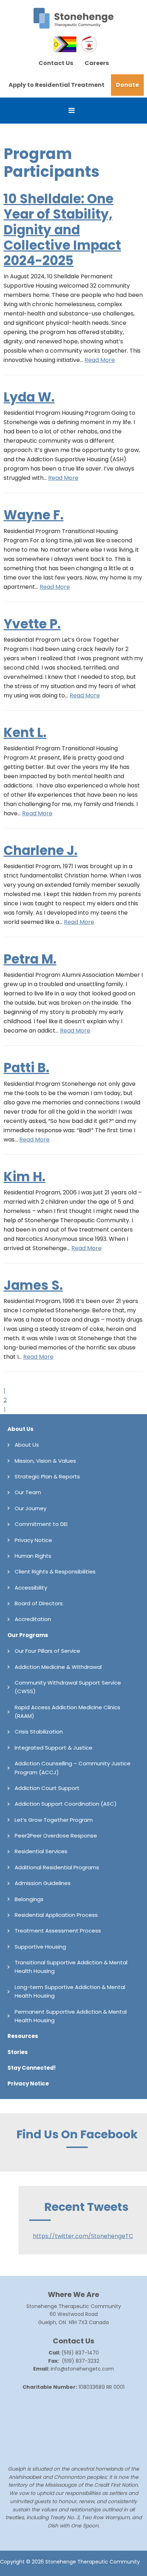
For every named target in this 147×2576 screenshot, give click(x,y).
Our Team (28, 1492)
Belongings (29, 1899)
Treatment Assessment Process (58, 1931)
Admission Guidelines (43, 1883)
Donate (127, 85)
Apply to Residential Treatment (57, 85)
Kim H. (24, 1177)
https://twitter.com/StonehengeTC (83, 2236)
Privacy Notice (33, 1540)
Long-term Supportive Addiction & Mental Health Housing (70, 1991)
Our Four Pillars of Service (47, 1651)
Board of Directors (39, 1603)
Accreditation (33, 1619)
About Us (21, 1429)
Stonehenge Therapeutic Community (73, 18)
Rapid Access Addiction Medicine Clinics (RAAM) (67, 1712)
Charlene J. (40, 851)
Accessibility (31, 1588)
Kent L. (25, 733)
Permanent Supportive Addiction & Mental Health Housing (71, 2016)
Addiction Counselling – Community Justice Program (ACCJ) (73, 1768)
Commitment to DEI (41, 1524)
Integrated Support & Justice (54, 1748)
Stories (18, 2052)
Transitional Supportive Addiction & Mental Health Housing (71, 1967)
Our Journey (31, 1508)
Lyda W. (29, 397)
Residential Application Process (56, 1915)
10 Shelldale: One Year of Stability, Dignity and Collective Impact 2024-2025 (62, 230)
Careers (97, 63)
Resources (23, 2036)
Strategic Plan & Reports (47, 1476)
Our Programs (28, 1635)
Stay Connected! (32, 2068)
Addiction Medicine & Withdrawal (58, 1667)
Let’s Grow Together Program (54, 1820)
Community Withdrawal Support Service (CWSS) (68, 1687)
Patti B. (26, 1068)
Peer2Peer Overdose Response (56, 1836)
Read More (100, 360)
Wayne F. (34, 515)
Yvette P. (32, 624)
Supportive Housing (40, 1947)
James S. (33, 1285)
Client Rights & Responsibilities (55, 1572)
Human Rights (33, 1556)
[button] (73, 111)
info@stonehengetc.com (82, 2369)
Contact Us (56, 63)
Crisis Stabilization (39, 1732)
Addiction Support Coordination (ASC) (66, 1804)
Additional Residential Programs (57, 1867)
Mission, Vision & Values (45, 1461)
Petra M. (30, 959)
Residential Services (41, 1851)
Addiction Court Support (47, 1788)
